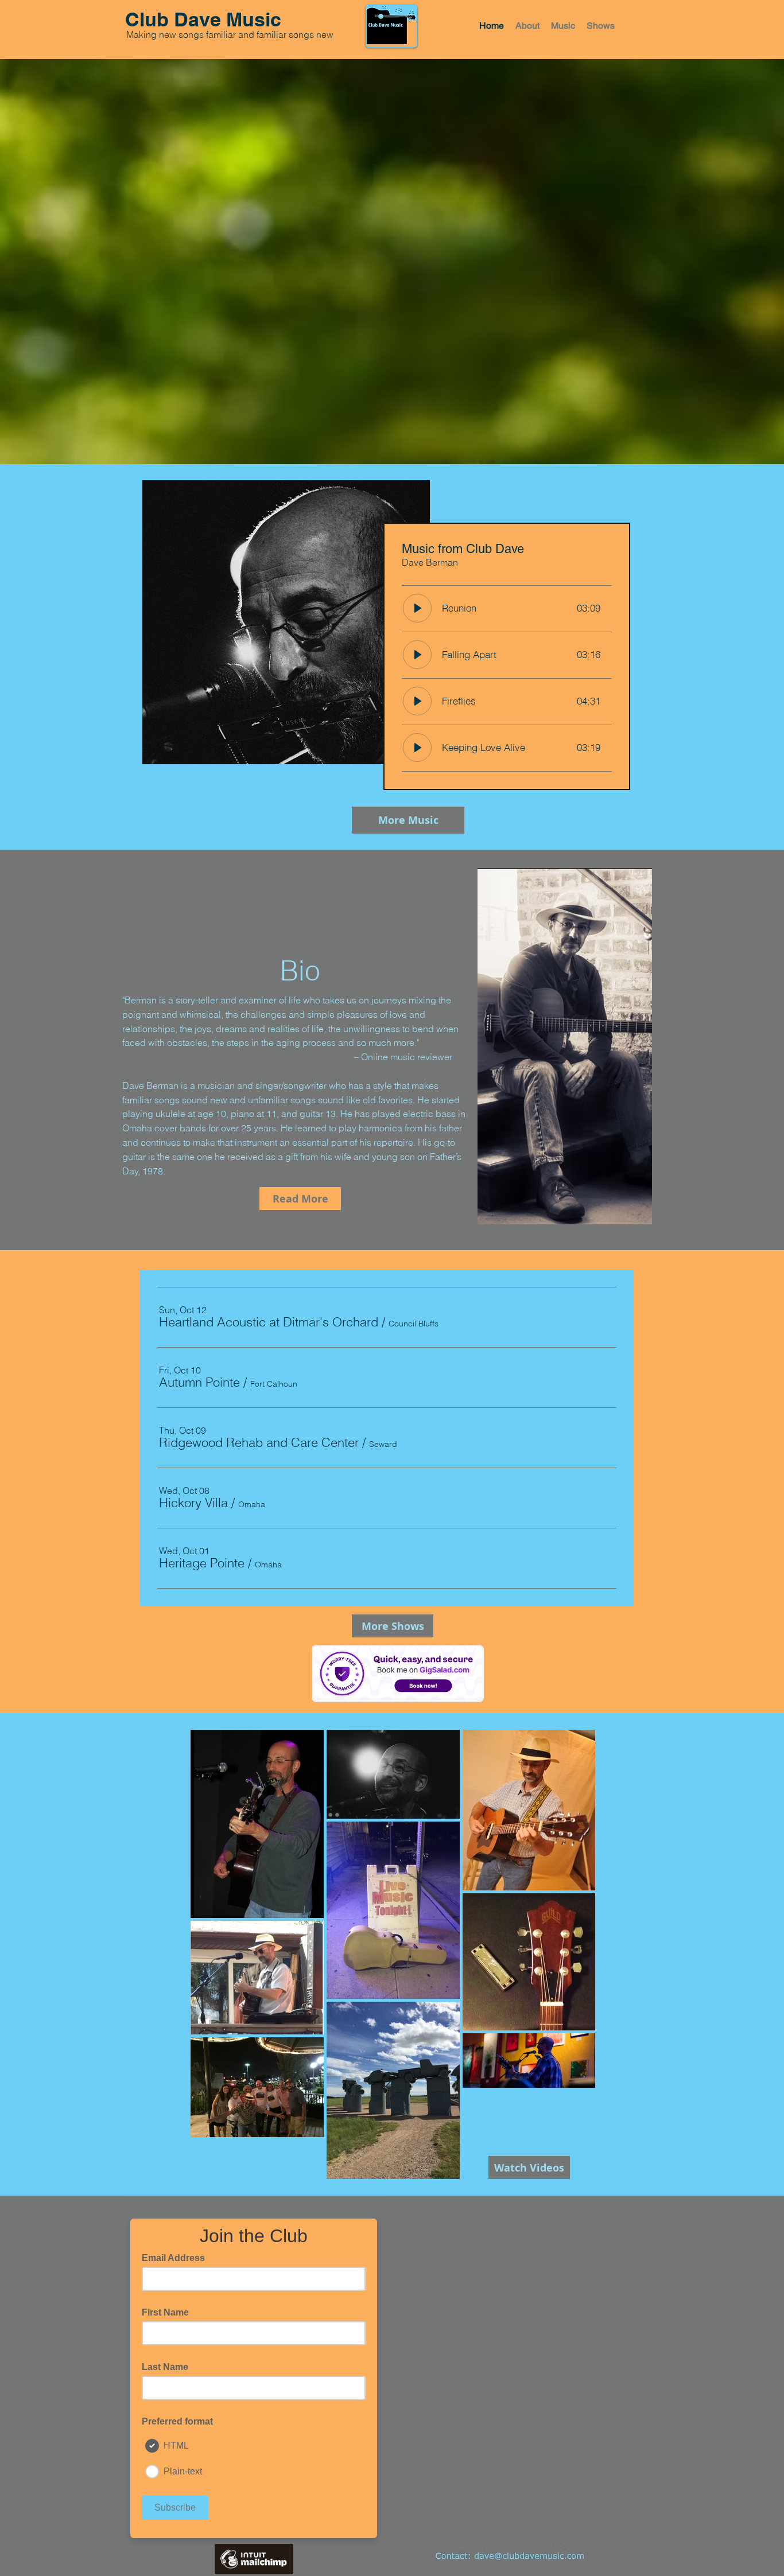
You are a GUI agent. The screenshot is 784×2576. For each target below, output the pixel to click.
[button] (269, 1322)
